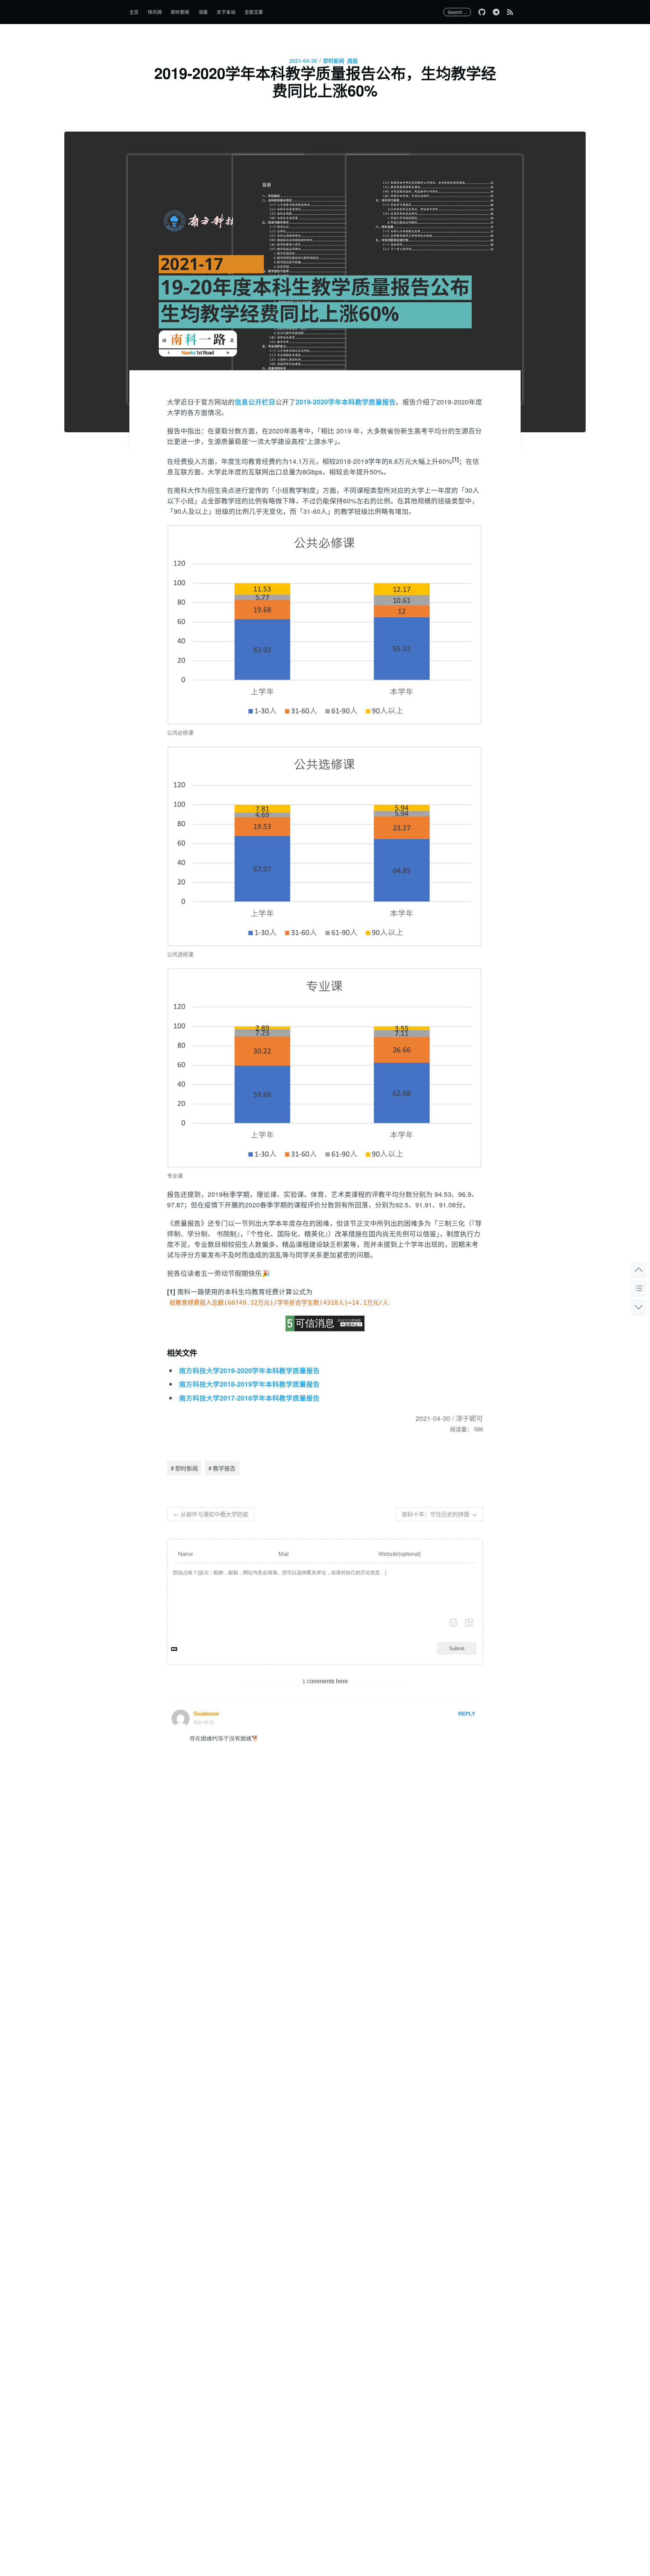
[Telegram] (496, 12)
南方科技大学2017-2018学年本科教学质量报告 (249, 1398)
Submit (457, 1648)
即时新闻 (180, 12)
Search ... (457, 12)
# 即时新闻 (184, 1468)
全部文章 (254, 12)
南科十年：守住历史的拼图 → (439, 1514)
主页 (134, 12)
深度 (203, 12)
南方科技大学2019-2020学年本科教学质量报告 (249, 1370)
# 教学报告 (222, 1468)
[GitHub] (482, 12)
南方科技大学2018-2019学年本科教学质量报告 (249, 1384)
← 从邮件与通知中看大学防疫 (211, 1514)
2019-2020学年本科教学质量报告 (346, 402)
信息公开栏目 (255, 402)
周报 (352, 61)
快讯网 (155, 12)
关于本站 (226, 12)
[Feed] (512, 12)
